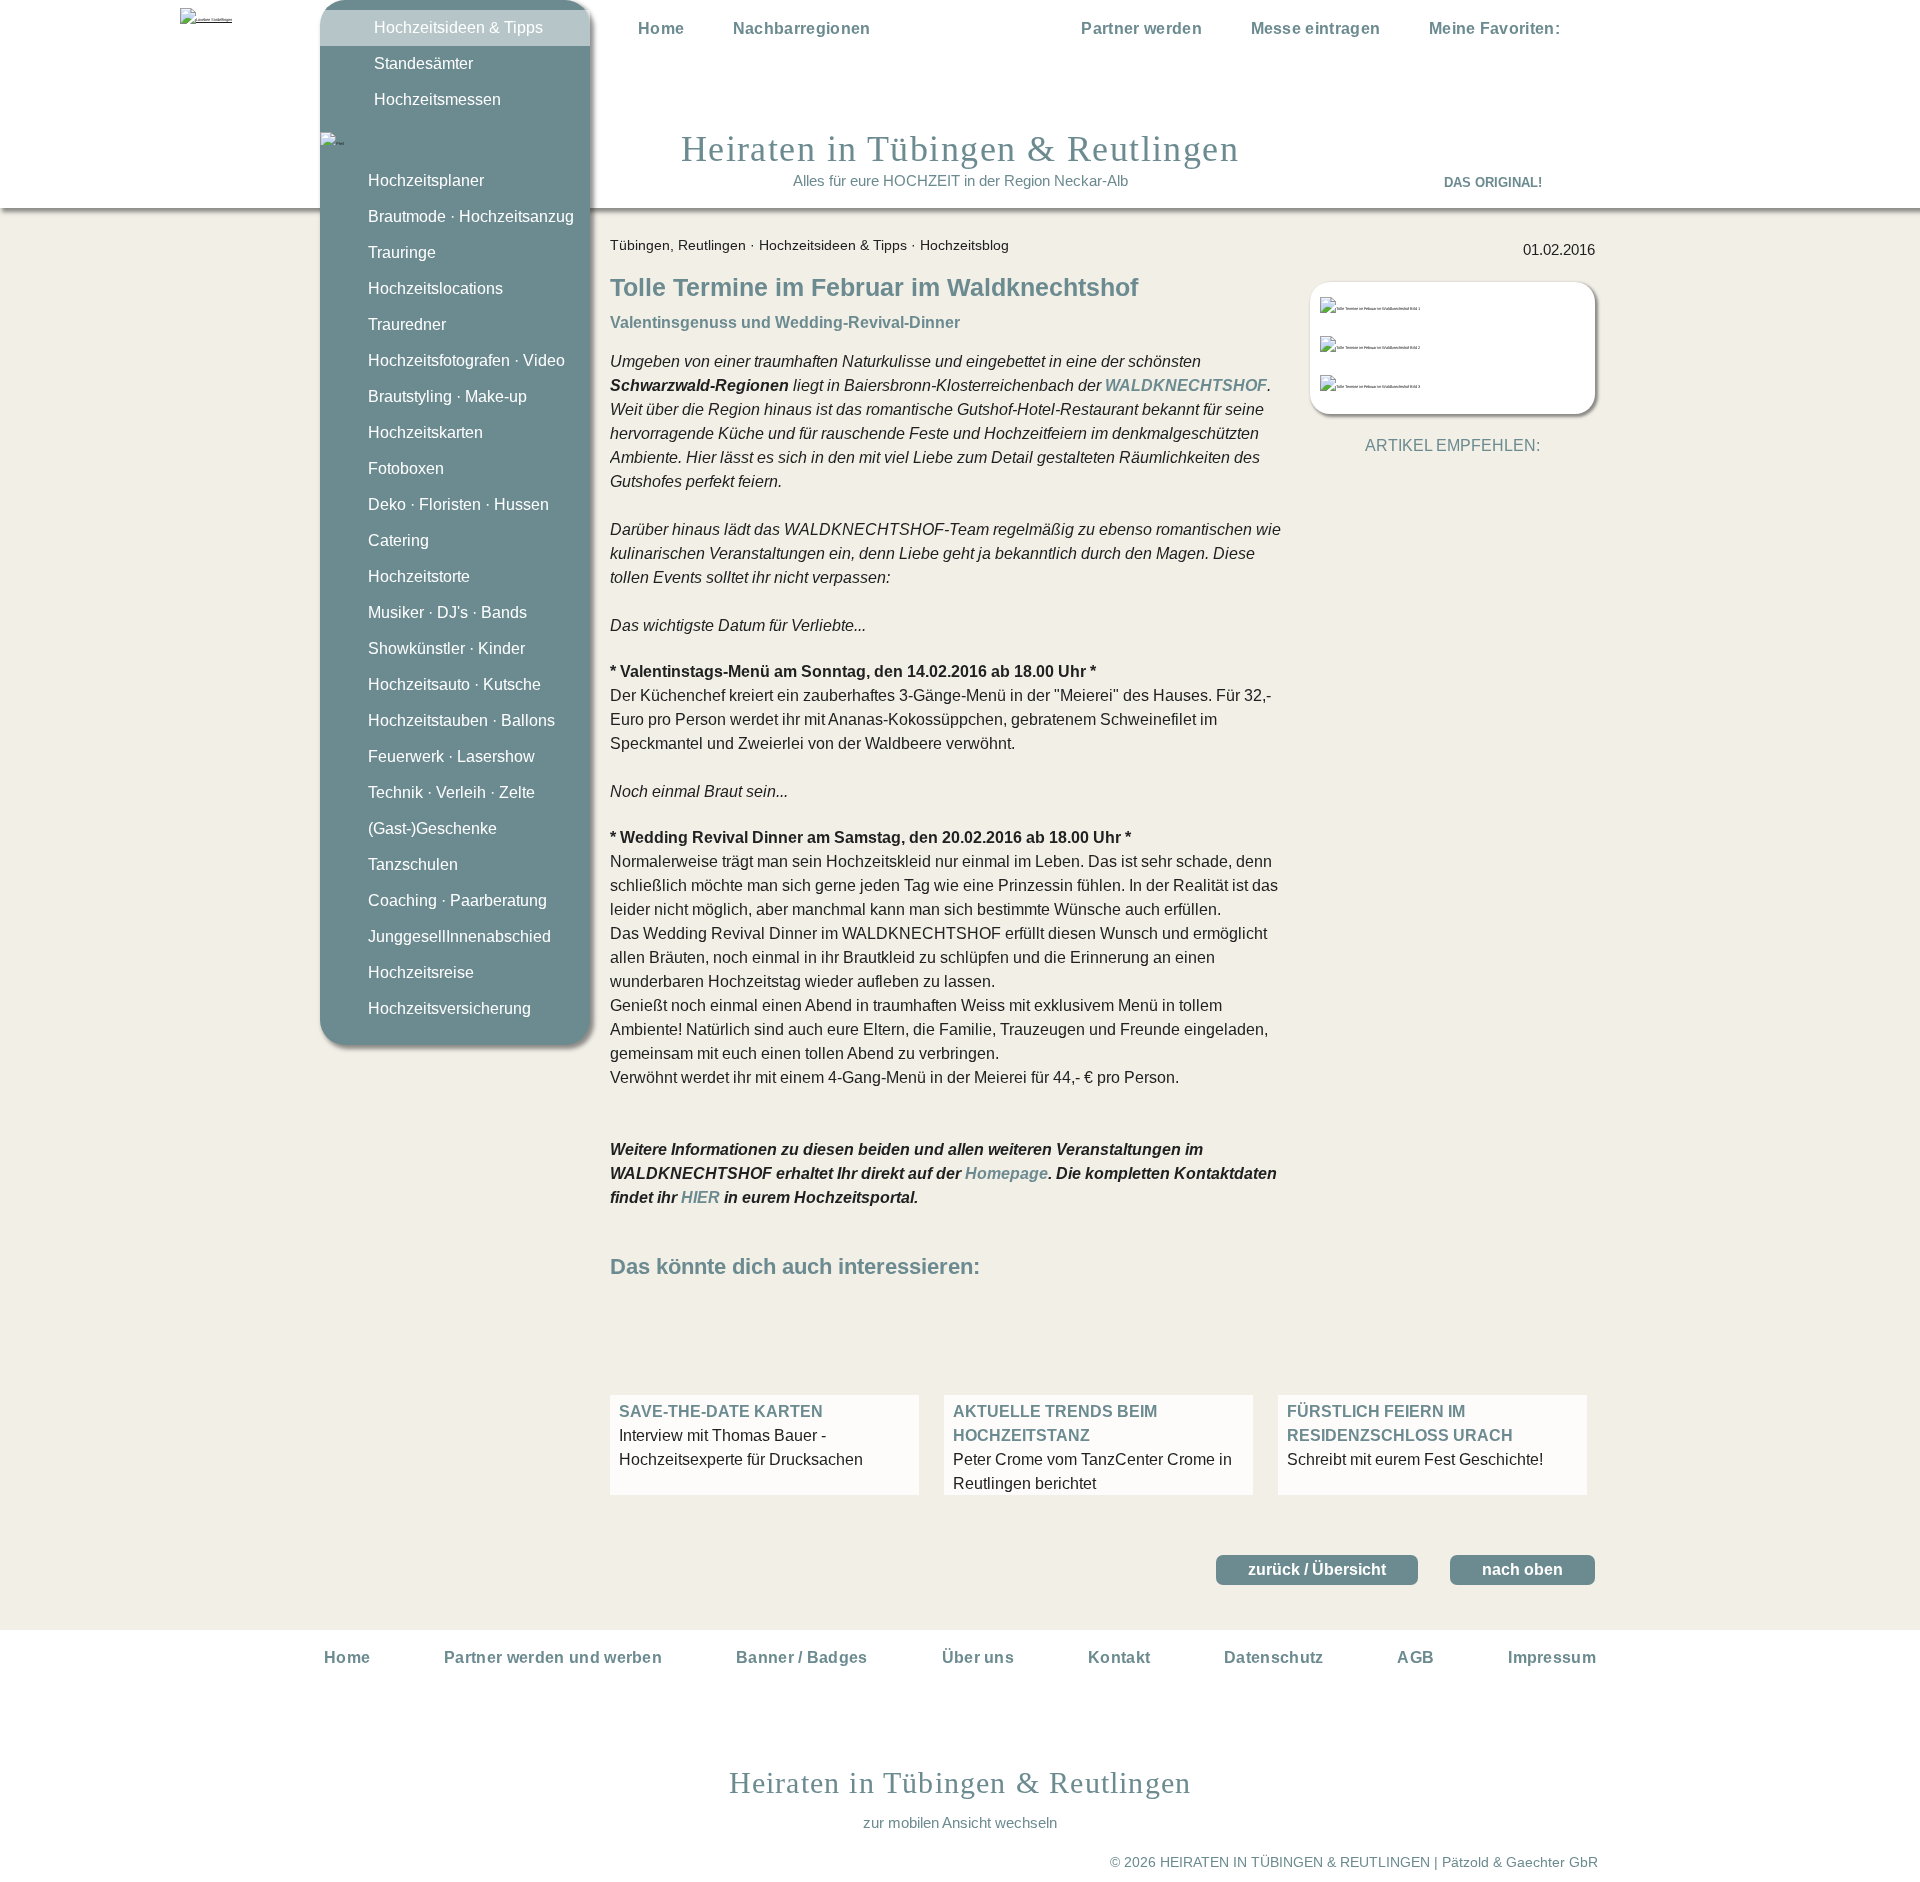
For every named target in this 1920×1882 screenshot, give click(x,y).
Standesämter (423, 63)
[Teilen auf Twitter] (1431, 484)
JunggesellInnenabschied (459, 936)
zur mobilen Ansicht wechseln (960, 1822)
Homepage (1006, 1173)
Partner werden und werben (553, 1657)
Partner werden (1141, 28)
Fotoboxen (406, 468)
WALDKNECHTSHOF (1186, 385)
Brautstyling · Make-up (447, 396)
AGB (1415, 1657)
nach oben (1522, 1569)
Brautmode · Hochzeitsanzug (471, 216)
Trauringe (402, 252)
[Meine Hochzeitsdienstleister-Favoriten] (1582, 32)
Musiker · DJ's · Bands (447, 612)
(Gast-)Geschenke (432, 828)
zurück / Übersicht (1317, 1569)
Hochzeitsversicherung (449, 1008)
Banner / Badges (802, 1657)
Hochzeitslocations (435, 288)
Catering (398, 540)
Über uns (978, 1657)
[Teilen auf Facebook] (1475, 484)
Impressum (1552, 1657)
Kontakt (1119, 1657)
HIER (700, 1197)
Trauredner (407, 324)
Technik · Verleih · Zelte (451, 792)
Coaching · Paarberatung (457, 900)
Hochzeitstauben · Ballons (461, 720)
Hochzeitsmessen (437, 99)
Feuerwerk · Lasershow (451, 756)
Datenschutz (1274, 1657)
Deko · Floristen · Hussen (458, 504)
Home (661, 28)
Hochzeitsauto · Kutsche (454, 684)
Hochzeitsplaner (426, 180)
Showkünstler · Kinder (446, 648)
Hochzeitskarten (425, 432)
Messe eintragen (1316, 28)
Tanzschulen (413, 864)
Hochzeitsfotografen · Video (466, 360)
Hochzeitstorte (419, 576)
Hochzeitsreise (421, 972)
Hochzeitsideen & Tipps (458, 27)
